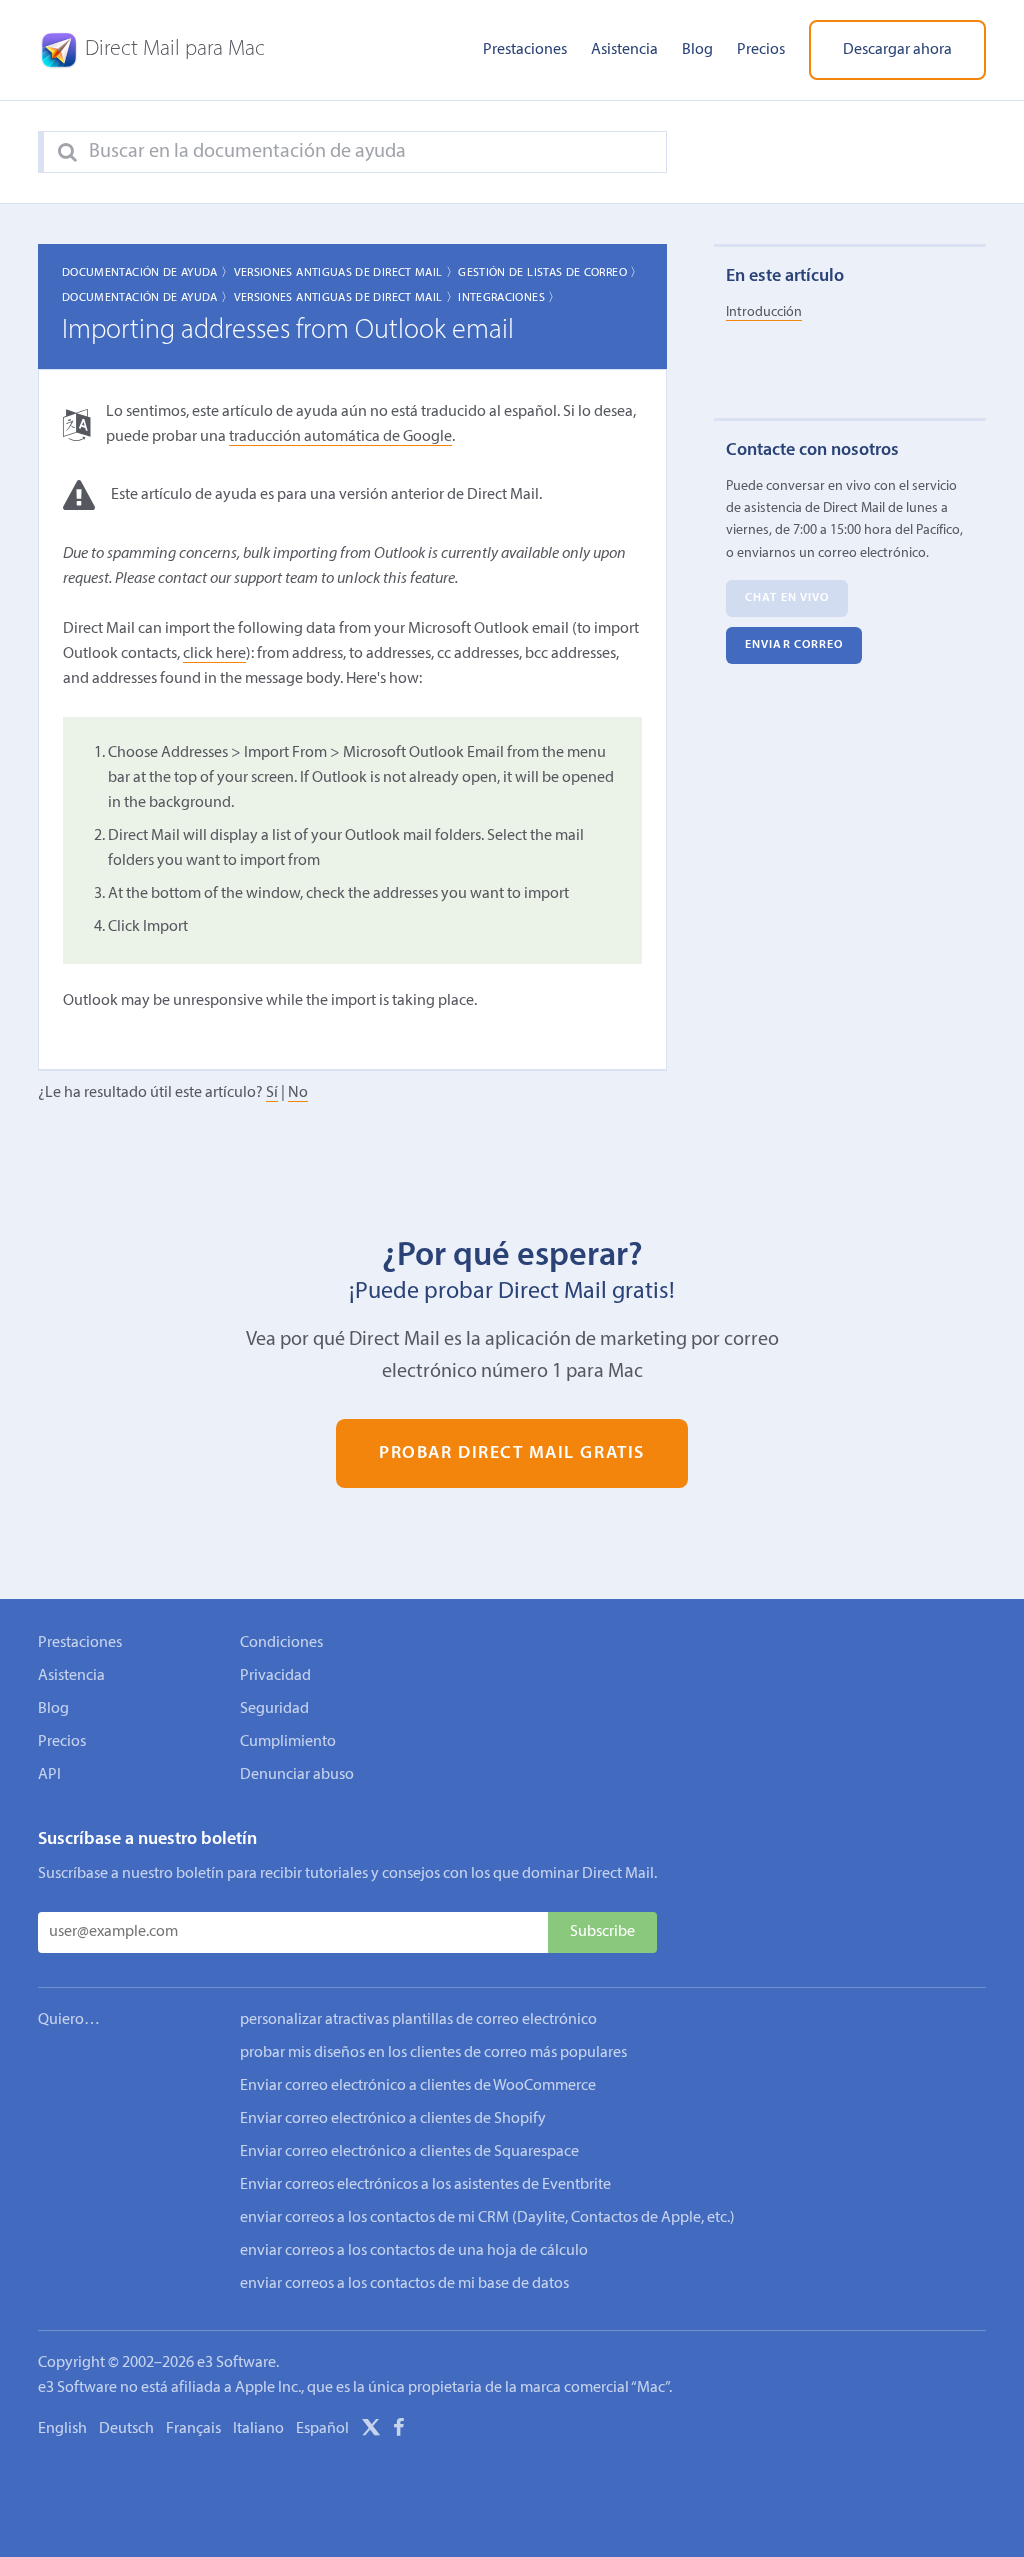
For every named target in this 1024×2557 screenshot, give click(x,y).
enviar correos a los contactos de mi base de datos (404, 2284)
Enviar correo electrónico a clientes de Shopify (393, 2119)
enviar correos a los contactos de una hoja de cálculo (414, 2251)
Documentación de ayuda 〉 (148, 273)
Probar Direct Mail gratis (511, 1453)
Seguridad (274, 1709)
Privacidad (275, 1676)
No (298, 1093)
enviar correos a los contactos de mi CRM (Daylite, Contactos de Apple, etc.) (487, 2218)
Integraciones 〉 (509, 298)
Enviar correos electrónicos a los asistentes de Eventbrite (425, 2185)
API (49, 1775)
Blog (697, 50)
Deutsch (126, 2429)
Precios (761, 50)
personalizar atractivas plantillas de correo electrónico (418, 2020)
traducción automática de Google (340, 437)
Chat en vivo (787, 598)
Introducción (764, 312)
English (62, 2429)
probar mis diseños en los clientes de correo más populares (433, 2053)
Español (322, 2429)
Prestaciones (525, 50)
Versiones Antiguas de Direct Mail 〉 (346, 273)
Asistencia (624, 50)
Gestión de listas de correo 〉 (550, 273)
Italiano (258, 2429)
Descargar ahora (897, 50)
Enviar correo (794, 645)
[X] (371, 2431)
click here (214, 654)
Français (193, 2429)
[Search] (67, 153)
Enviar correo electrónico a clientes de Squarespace (409, 2152)
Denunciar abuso (297, 1775)
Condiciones (281, 1643)
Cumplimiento (288, 1742)
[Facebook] (399, 2431)
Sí (272, 1093)
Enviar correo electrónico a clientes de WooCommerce (418, 2086)
